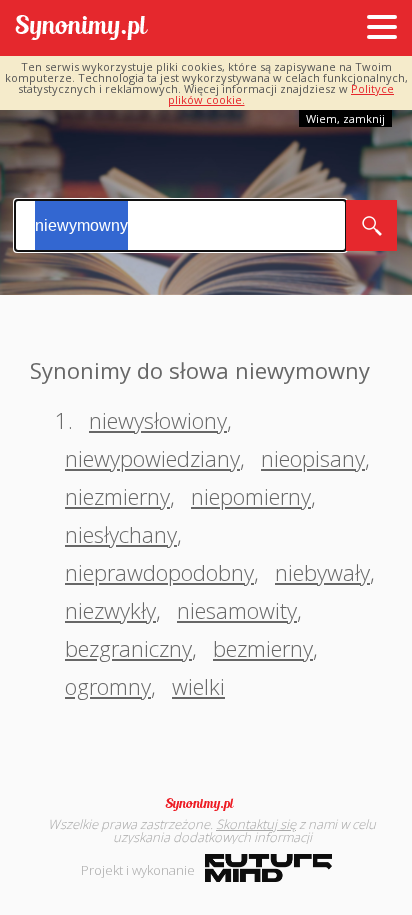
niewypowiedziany (152, 458)
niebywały (322, 572)
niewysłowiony (158, 420)
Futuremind (268, 868)
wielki (198, 686)
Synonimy (206, 804)
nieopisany (313, 458)
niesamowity (237, 610)
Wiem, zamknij (345, 118)
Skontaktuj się (256, 824)
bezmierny (263, 648)
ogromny (108, 686)
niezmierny (117, 496)
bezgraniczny (128, 648)
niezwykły (110, 610)
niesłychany (121, 534)
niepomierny (251, 496)
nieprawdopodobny (159, 572)
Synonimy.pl (81, 28)
